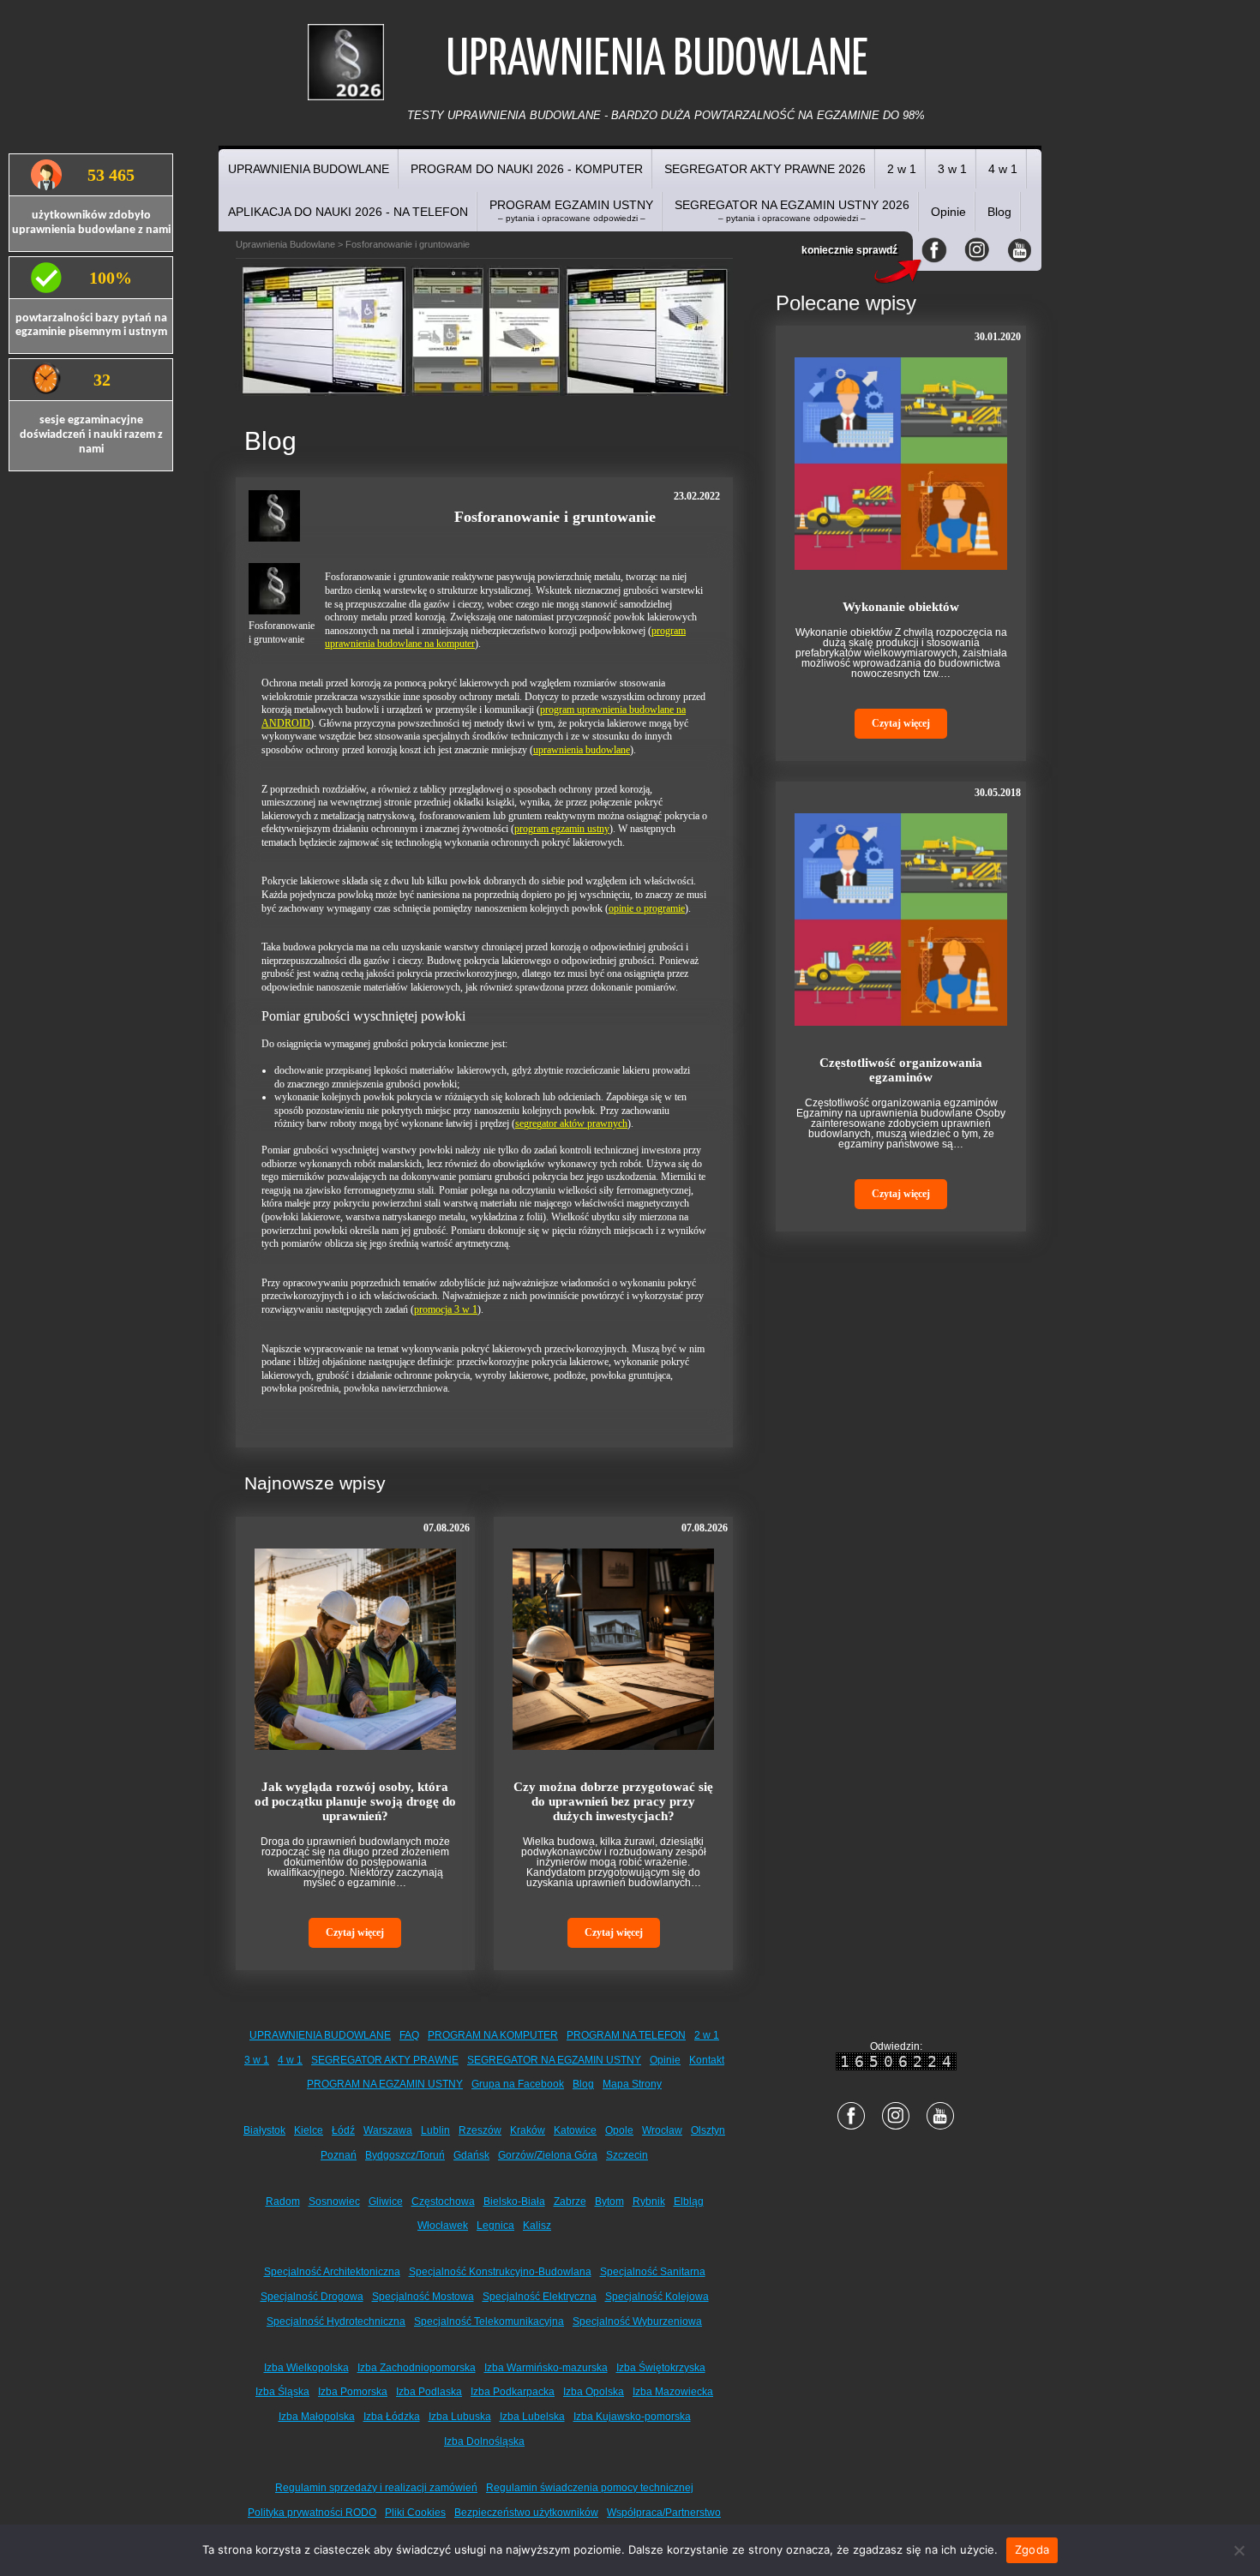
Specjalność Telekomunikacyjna (489, 2321)
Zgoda (1032, 2549)
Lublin (435, 2130)
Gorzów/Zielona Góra (548, 2155)
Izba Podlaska (429, 2392)
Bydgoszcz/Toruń (405, 2155)
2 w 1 (902, 169)
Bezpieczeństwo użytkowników (526, 2513)
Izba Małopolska (317, 2417)
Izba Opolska (594, 2392)
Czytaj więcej (355, 1932)
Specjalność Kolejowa (657, 2297)
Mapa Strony (632, 2084)
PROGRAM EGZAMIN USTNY (571, 210)
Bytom (609, 2202)
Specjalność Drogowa (312, 2297)
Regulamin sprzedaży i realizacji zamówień (376, 2488)
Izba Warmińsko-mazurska (546, 2368)
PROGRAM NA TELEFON (626, 2035)
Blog (999, 212)
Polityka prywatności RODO (312, 2513)
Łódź (343, 2130)
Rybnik (649, 2202)
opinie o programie (647, 908)
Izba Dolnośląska (484, 2441)
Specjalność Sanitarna (653, 2272)
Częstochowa (443, 2202)
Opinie (948, 212)
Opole (619, 2130)
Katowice (575, 2130)
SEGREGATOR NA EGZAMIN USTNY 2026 (792, 210)
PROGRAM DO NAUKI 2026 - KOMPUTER (527, 169)
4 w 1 (1003, 169)
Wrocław (662, 2130)
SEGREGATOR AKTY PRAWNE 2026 (765, 169)
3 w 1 (952, 169)
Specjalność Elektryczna (540, 2297)
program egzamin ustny (562, 829)
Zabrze (570, 2202)
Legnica (495, 2226)
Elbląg (689, 2202)
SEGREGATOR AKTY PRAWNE (385, 2060)
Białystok (264, 2130)
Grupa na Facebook (518, 2084)
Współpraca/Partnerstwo (664, 2513)
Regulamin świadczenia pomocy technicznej (590, 2488)
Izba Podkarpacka (513, 2392)
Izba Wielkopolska (306, 2368)
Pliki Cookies (415, 2513)
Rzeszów (480, 2130)
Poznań (339, 2155)
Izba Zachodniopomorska (417, 2368)
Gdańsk (471, 2155)
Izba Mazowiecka (673, 2392)
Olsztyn (708, 2130)
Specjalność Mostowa (423, 2297)
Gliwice (386, 2202)
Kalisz (537, 2226)
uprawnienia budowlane (582, 750)
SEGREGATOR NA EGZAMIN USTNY (554, 2060)
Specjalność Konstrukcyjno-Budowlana (500, 2272)
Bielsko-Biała (514, 2202)
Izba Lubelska (532, 2417)
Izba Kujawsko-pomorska (632, 2417)
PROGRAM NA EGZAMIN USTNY (385, 2084)
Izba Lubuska (460, 2417)
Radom (283, 2202)
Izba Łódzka (392, 2417)
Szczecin (627, 2155)
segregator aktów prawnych (571, 1123)
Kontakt (707, 2060)
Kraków (528, 2130)
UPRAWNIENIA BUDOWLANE (309, 169)
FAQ (409, 2035)
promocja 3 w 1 (446, 1309)
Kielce (309, 2130)
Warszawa (388, 2130)
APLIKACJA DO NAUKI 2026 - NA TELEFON (348, 212)
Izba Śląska (282, 2392)
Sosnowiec (334, 2202)
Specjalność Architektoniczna (332, 2272)
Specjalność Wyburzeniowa (637, 2321)
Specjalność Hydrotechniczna (336, 2321)
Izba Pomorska (353, 2392)
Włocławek (443, 2226)
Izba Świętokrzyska (661, 2368)
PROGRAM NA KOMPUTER (493, 2035)
